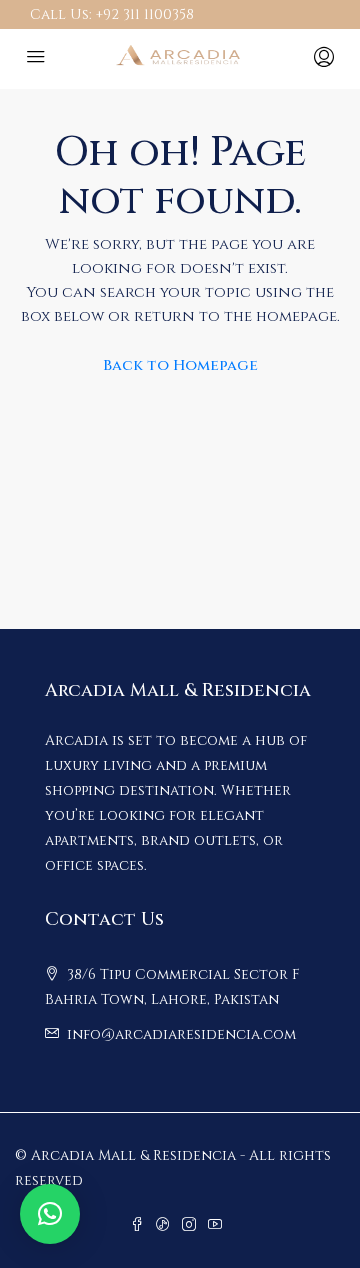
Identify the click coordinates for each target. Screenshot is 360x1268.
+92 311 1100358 (145, 14)
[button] (50, 1214)
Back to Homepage (180, 365)
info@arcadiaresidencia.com (181, 1034)
